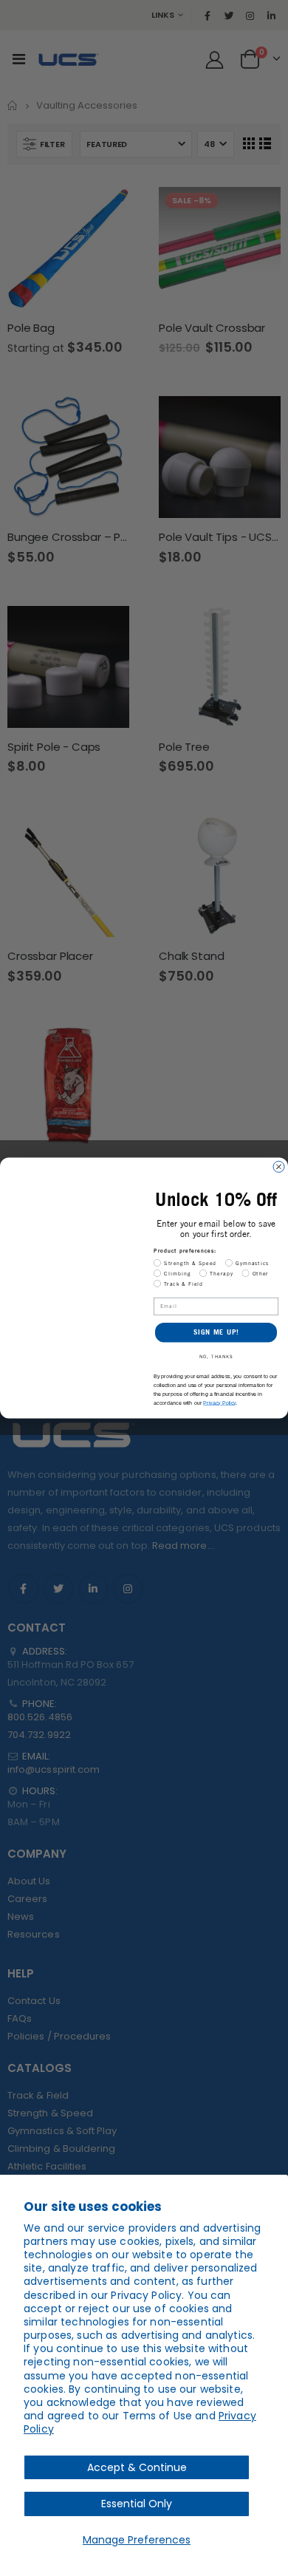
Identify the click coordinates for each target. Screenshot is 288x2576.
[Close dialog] (279, 1167)
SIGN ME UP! (216, 1332)
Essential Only (137, 2504)
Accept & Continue (137, 2467)
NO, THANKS (216, 1357)
